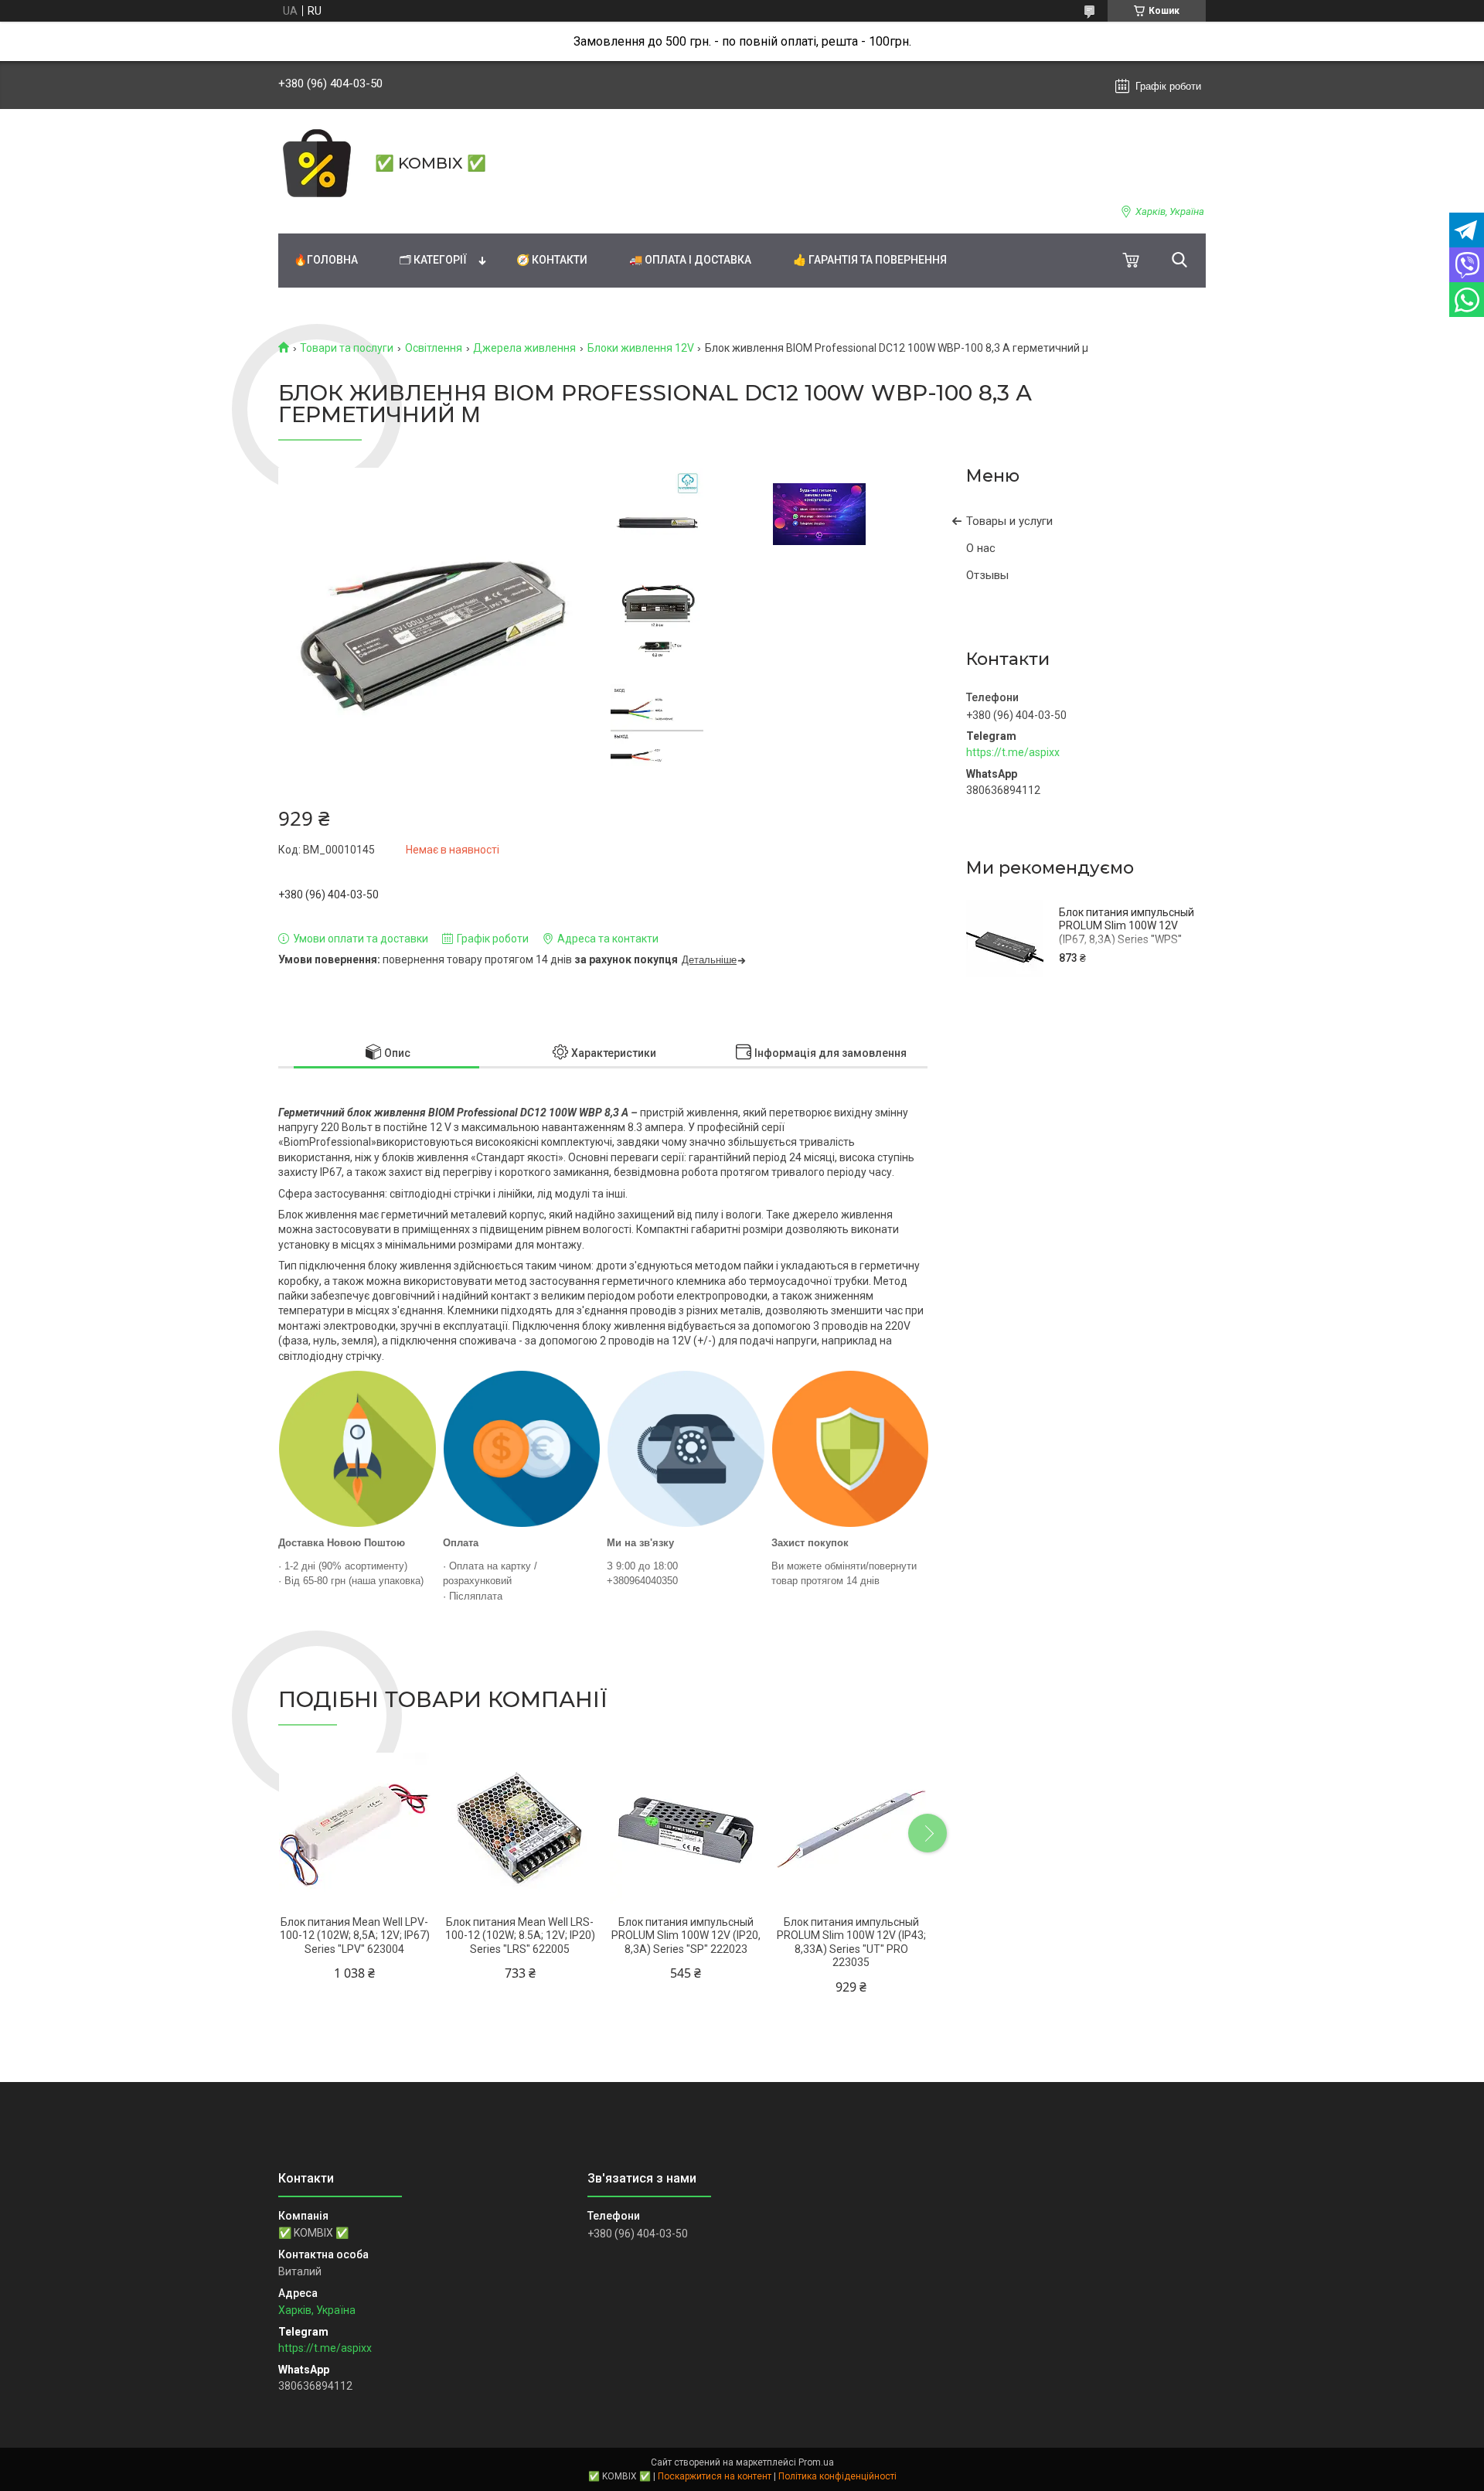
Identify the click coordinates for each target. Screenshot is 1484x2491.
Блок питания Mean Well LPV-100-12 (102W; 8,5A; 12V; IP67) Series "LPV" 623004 (355, 1936)
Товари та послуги (347, 348)
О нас (981, 548)
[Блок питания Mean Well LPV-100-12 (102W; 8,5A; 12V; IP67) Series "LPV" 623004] (354, 1829)
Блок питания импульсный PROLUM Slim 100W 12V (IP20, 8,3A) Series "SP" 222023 (686, 1936)
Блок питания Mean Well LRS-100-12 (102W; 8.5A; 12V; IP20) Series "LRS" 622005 (520, 1936)
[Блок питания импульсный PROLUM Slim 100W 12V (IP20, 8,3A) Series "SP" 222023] (686, 1829)
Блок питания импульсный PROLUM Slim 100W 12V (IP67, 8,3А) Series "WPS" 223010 (1127, 933)
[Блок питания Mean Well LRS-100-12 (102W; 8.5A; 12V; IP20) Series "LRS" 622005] (520, 1829)
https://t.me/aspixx (1013, 752)
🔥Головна (326, 260)
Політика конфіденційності (837, 2476)
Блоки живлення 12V (641, 348)
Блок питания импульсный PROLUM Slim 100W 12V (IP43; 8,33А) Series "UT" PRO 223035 (851, 1942)
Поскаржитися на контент (715, 2476)
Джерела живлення (524, 348)
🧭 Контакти (552, 260)
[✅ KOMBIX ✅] (317, 163)
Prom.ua (816, 2462)
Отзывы (987, 575)
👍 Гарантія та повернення (870, 260)
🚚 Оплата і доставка (690, 260)
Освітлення (434, 348)
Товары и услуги (1009, 521)
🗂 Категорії (433, 260)
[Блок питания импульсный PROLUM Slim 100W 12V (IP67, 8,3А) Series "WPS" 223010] (1005, 939)
